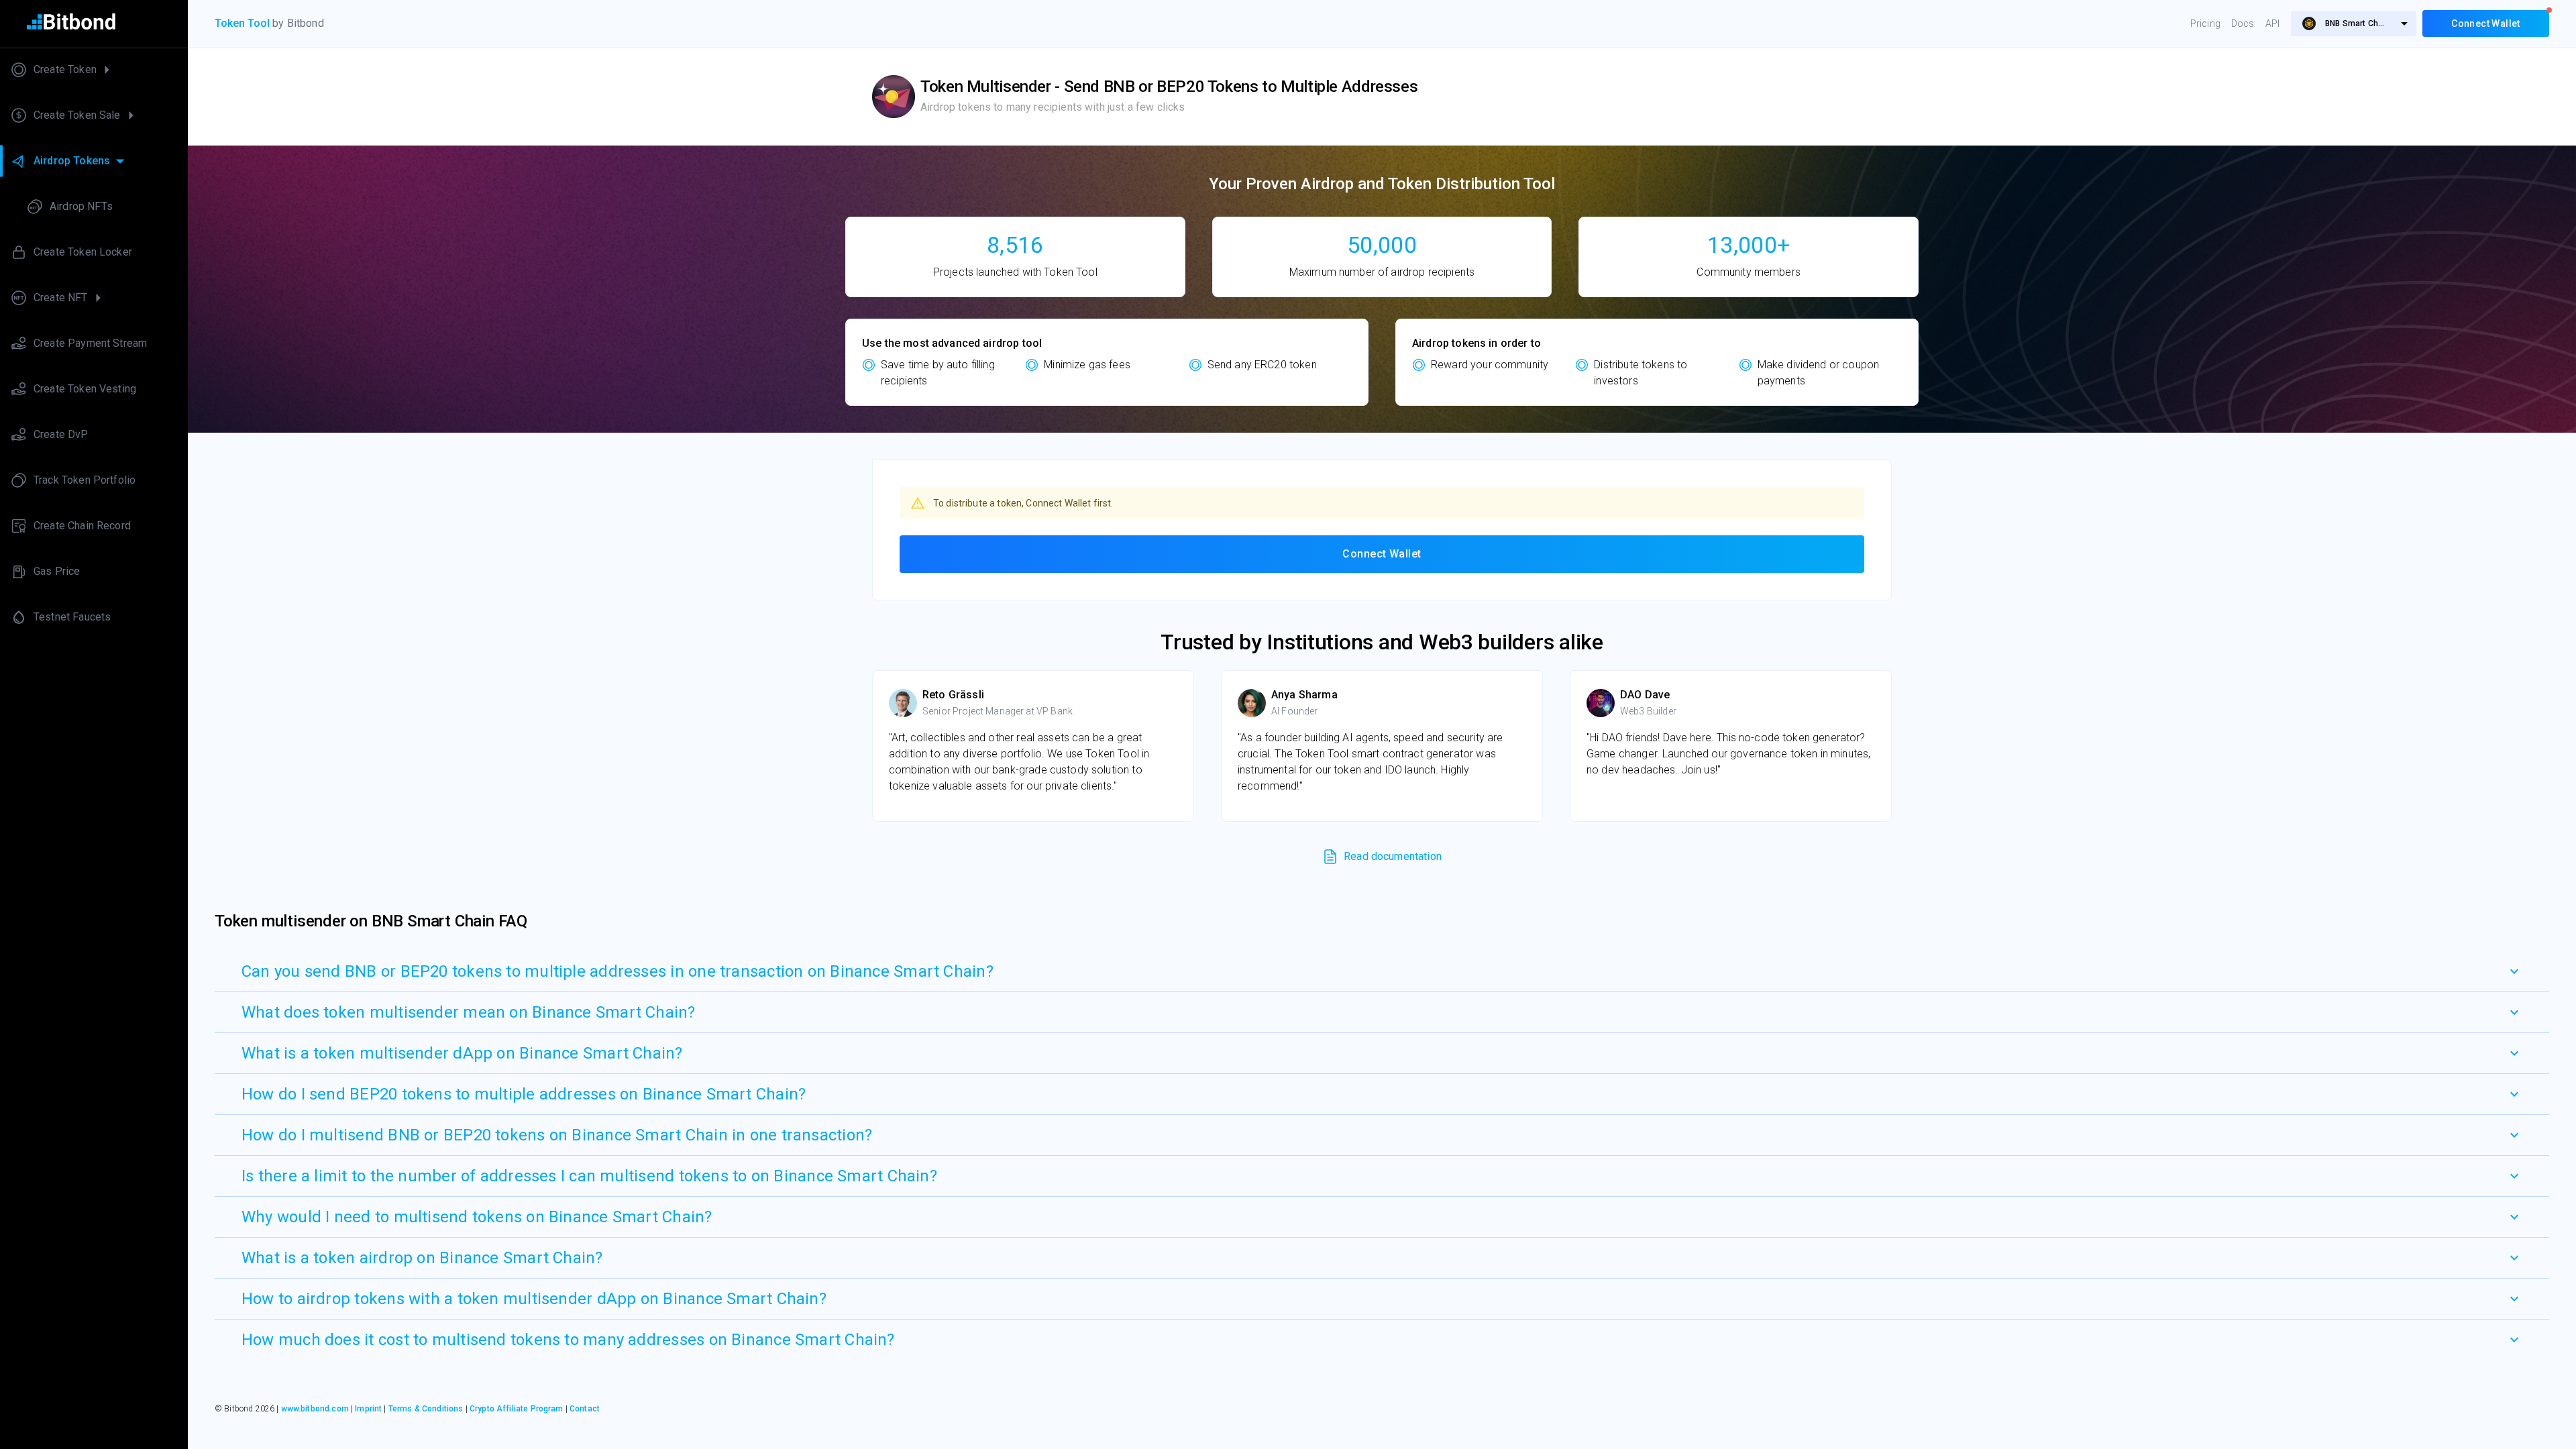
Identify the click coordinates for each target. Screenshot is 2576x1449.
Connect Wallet (1382, 554)
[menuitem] (2354, 23)
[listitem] (94, 70)
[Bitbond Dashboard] (94, 24)
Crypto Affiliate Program (517, 1409)
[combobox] (2354, 23)
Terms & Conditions (426, 1409)
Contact (585, 1409)
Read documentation (1393, 856)
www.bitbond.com (315, 1409)
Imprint (368, 1409)
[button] (1382, 971)
